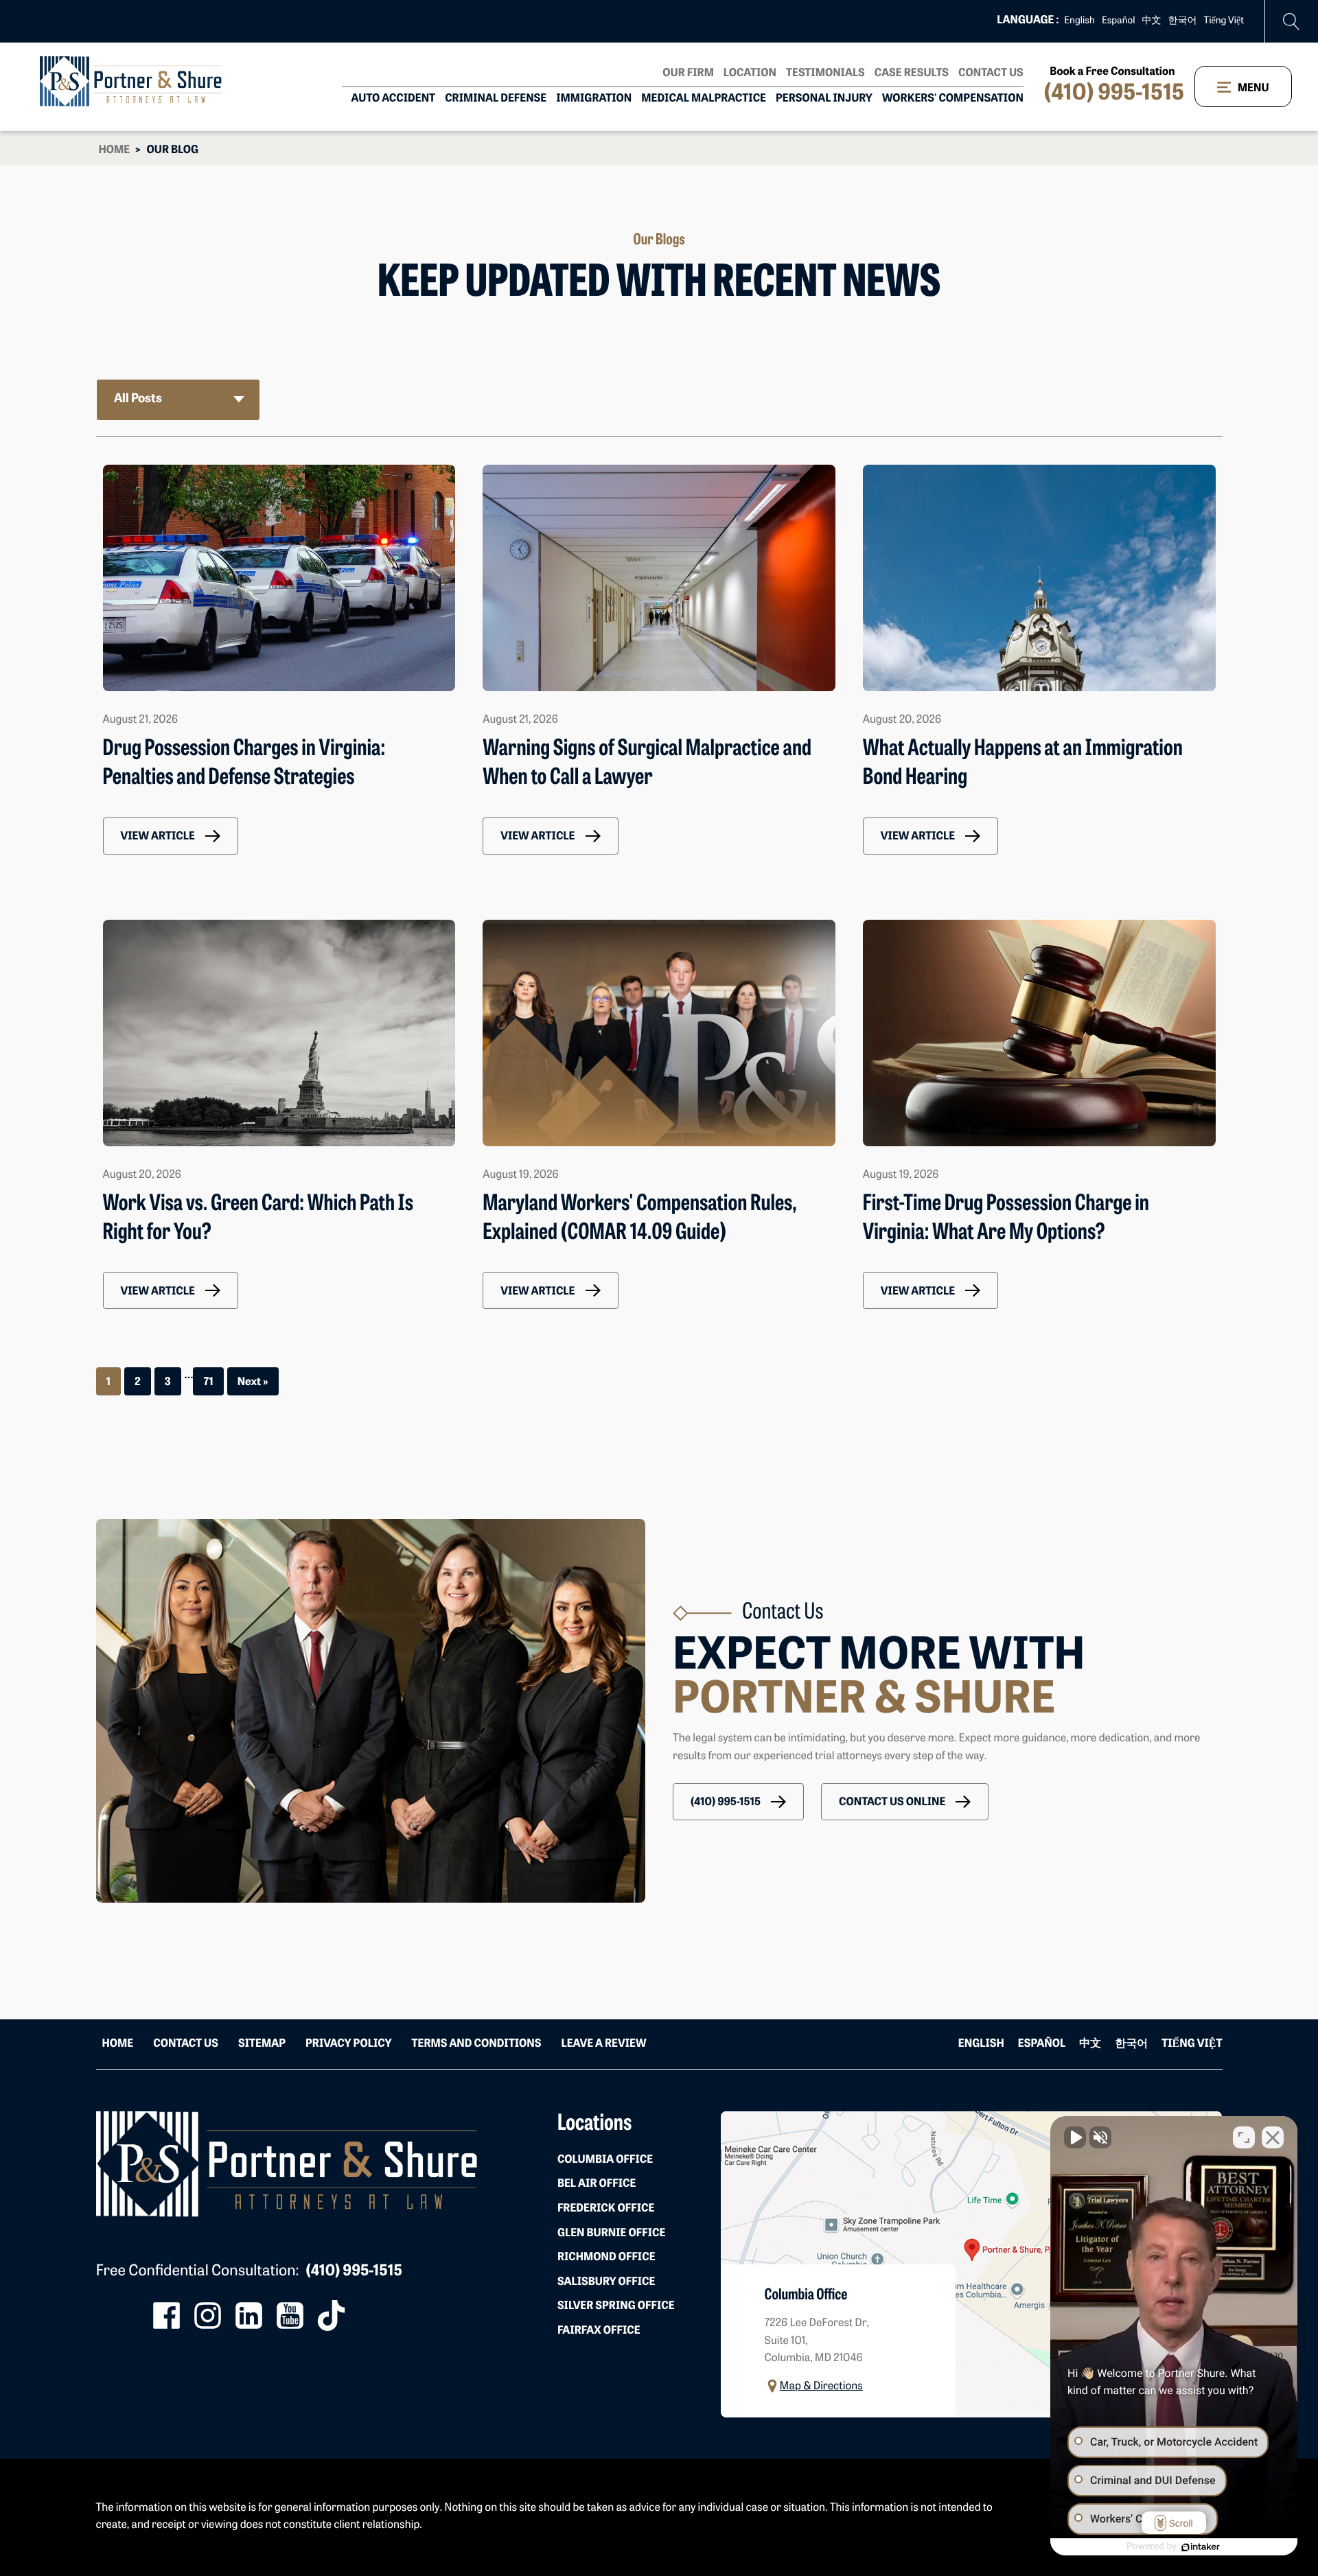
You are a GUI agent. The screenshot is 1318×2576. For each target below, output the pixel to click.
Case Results (912, 73)
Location (750, 73)
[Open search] (1292, 22)
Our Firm (688, 73)
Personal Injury (824, 99)
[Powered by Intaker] (1201, 2547)
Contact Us (991, 73)
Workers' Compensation (953, 99)
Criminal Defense (496, 99)
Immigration (594, 99)
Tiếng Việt (1224, 21)
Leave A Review (603, 2044)
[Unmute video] (1075, 2137)
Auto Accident (394, 99)
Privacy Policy (348, 2044)
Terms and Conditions (476, 2044)
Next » (253, 1382)
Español (1119, 21)
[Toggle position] (1244, 2137)
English (1079, 21)
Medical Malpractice (704, 99)
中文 (1152, 21)
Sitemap (262, 2044)
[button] (171, 836)
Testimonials (825, 73)
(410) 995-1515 (1114, 94)
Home (115, 150)
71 (208, 1382)
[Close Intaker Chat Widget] (1273, 2137)
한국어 (1183, 21)
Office (605, 2160)
